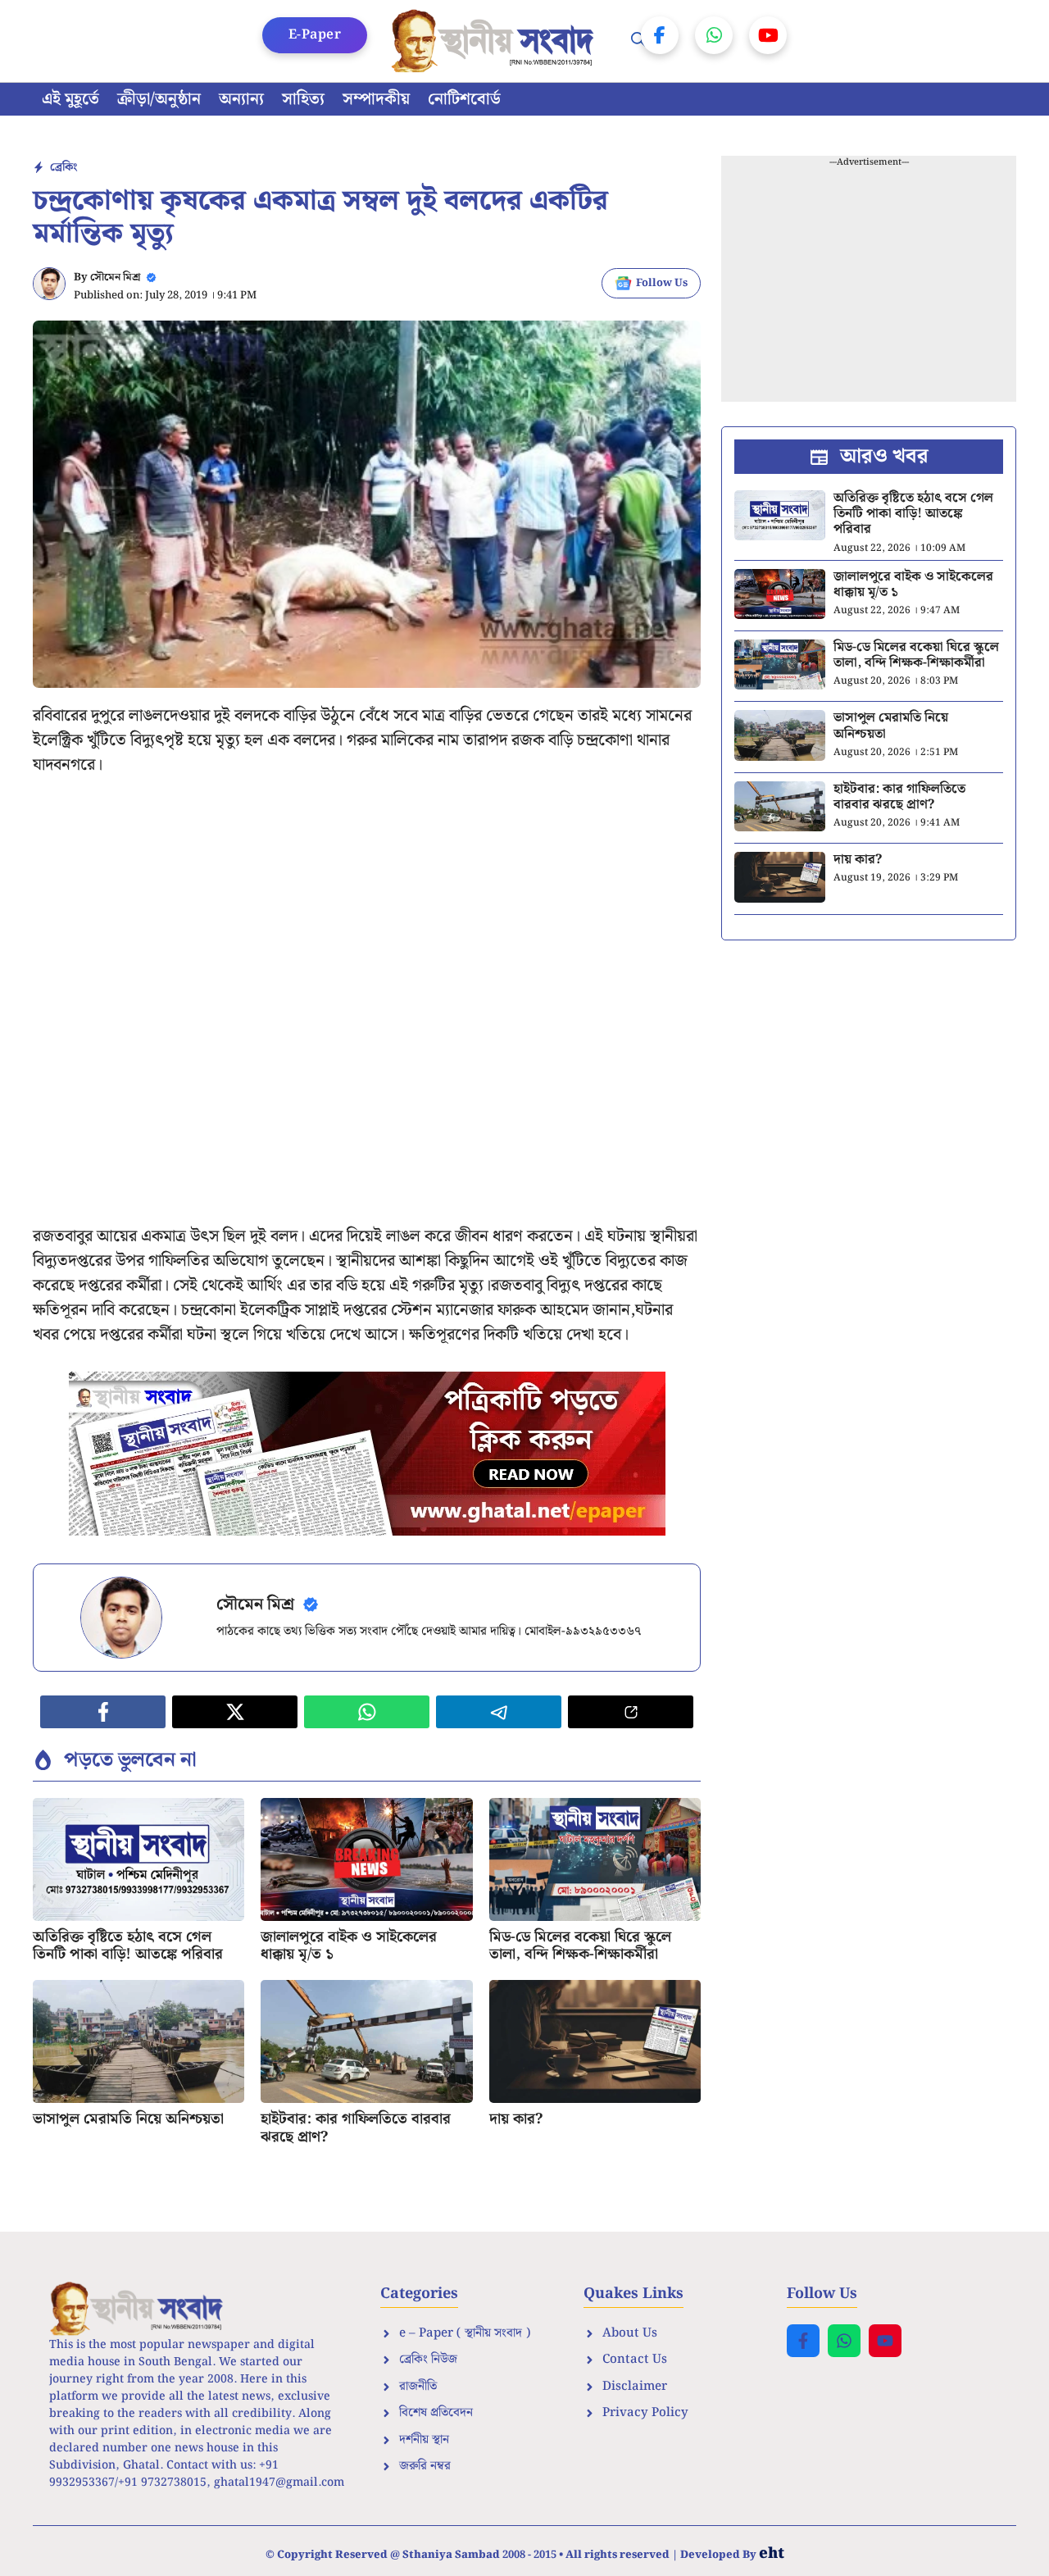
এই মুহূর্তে (70, 99)
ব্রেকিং (64, 167)
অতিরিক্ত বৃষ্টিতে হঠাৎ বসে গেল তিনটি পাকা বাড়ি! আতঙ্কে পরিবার (128, 1946)
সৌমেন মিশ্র (115, 278)
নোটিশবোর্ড (464, 99)
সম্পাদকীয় (376, 99)
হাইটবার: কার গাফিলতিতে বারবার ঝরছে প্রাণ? (356, 2128)
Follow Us (662, 283)
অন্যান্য (241, 99)
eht (772, 2553)
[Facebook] (660, 35)
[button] (638, 41)
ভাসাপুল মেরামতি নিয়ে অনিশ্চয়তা (128, 2119)
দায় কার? (516, 2119)
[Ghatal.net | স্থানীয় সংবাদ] (496, 41)
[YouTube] (768, 35)
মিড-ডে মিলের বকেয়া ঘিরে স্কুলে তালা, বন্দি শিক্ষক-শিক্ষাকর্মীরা (580, 1946)
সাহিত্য (303, 99)
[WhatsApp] (714, 35)
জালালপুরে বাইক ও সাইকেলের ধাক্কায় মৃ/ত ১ (349, 1946)
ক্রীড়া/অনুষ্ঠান (159, 99)
